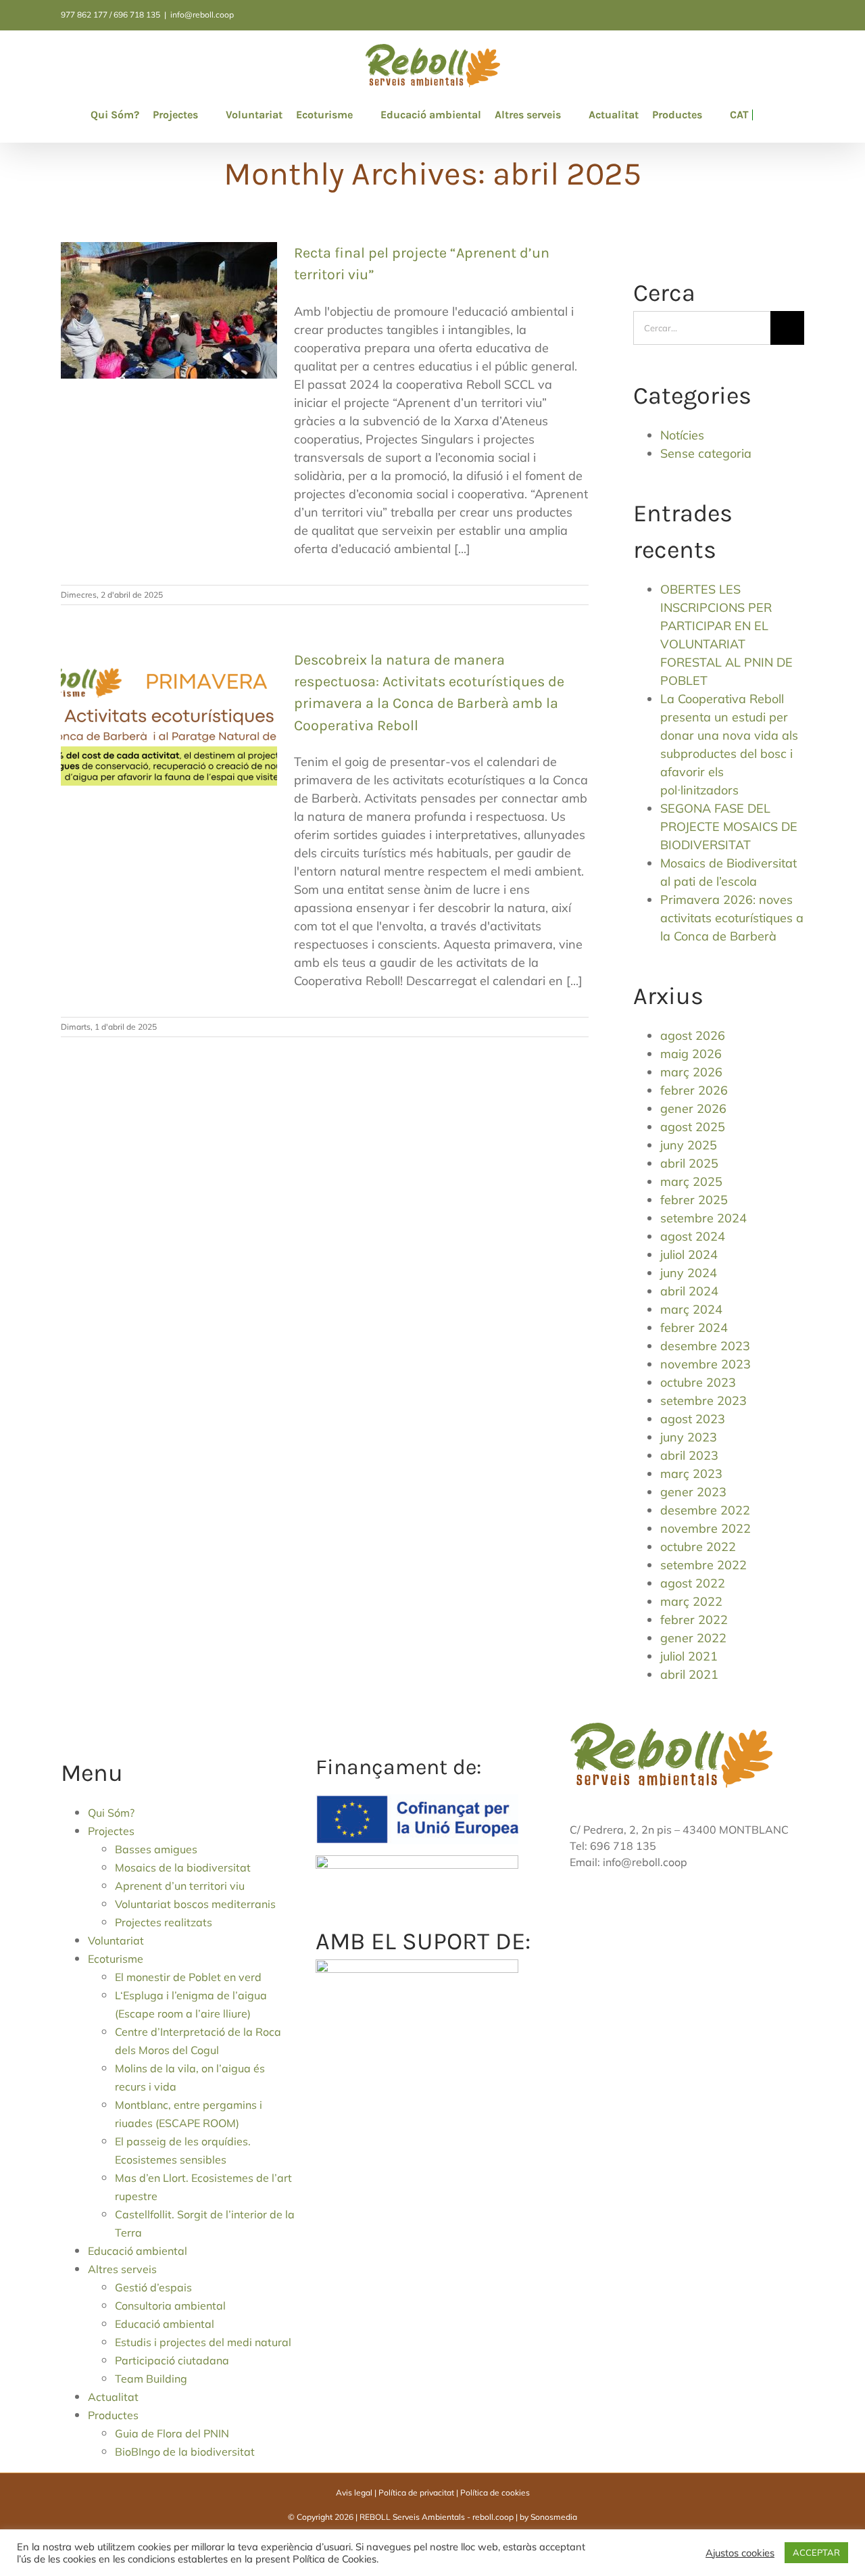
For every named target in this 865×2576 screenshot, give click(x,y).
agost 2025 (693, 1127)
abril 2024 (689, 1291)
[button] (757, 115)
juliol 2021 (689, 1656)
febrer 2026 (694, 1090)
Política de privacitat (416, 2492)
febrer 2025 (694, 1200)
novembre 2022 (706, 1528)
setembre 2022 (703, 1565)
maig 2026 (691, 1054)
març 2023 (691, 1474)
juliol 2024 (689, 1255)
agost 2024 (693, 1236)
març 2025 (691, 1182)
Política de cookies (495, 2492)
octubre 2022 (698, 1547)
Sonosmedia (554, 2517)
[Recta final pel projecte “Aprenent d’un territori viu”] (169, 310)
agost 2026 (693, 1035)
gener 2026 (693, 1108)
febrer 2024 (694, 1328)
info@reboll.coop (202, 15)
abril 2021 (689, 1674)
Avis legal (354, 2492)
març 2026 (691, 1072)
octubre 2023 (698, 1382)
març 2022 (691, 1601)
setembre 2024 (703, 1218)
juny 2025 (689, 1145)
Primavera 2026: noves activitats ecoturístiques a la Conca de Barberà (732, 918)
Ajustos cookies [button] (740, 2553)
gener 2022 (693, 1638)
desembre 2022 (705, 1510)
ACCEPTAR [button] (816, 2552)
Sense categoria (706, 453)
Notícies (682, 435)
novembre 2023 (706, 1364)
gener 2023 (693, 1492)
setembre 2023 (703, 1401)
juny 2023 (689, 1437)
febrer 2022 (694, 1620)
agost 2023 (693, 1419)
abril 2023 (689, 1455)
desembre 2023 (705, 1346)
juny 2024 (689, 1273)
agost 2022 (693, 1583)
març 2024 (691, 1309)
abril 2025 (689, 1163)
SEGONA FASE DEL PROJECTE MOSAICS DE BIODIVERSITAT (729, 827)
